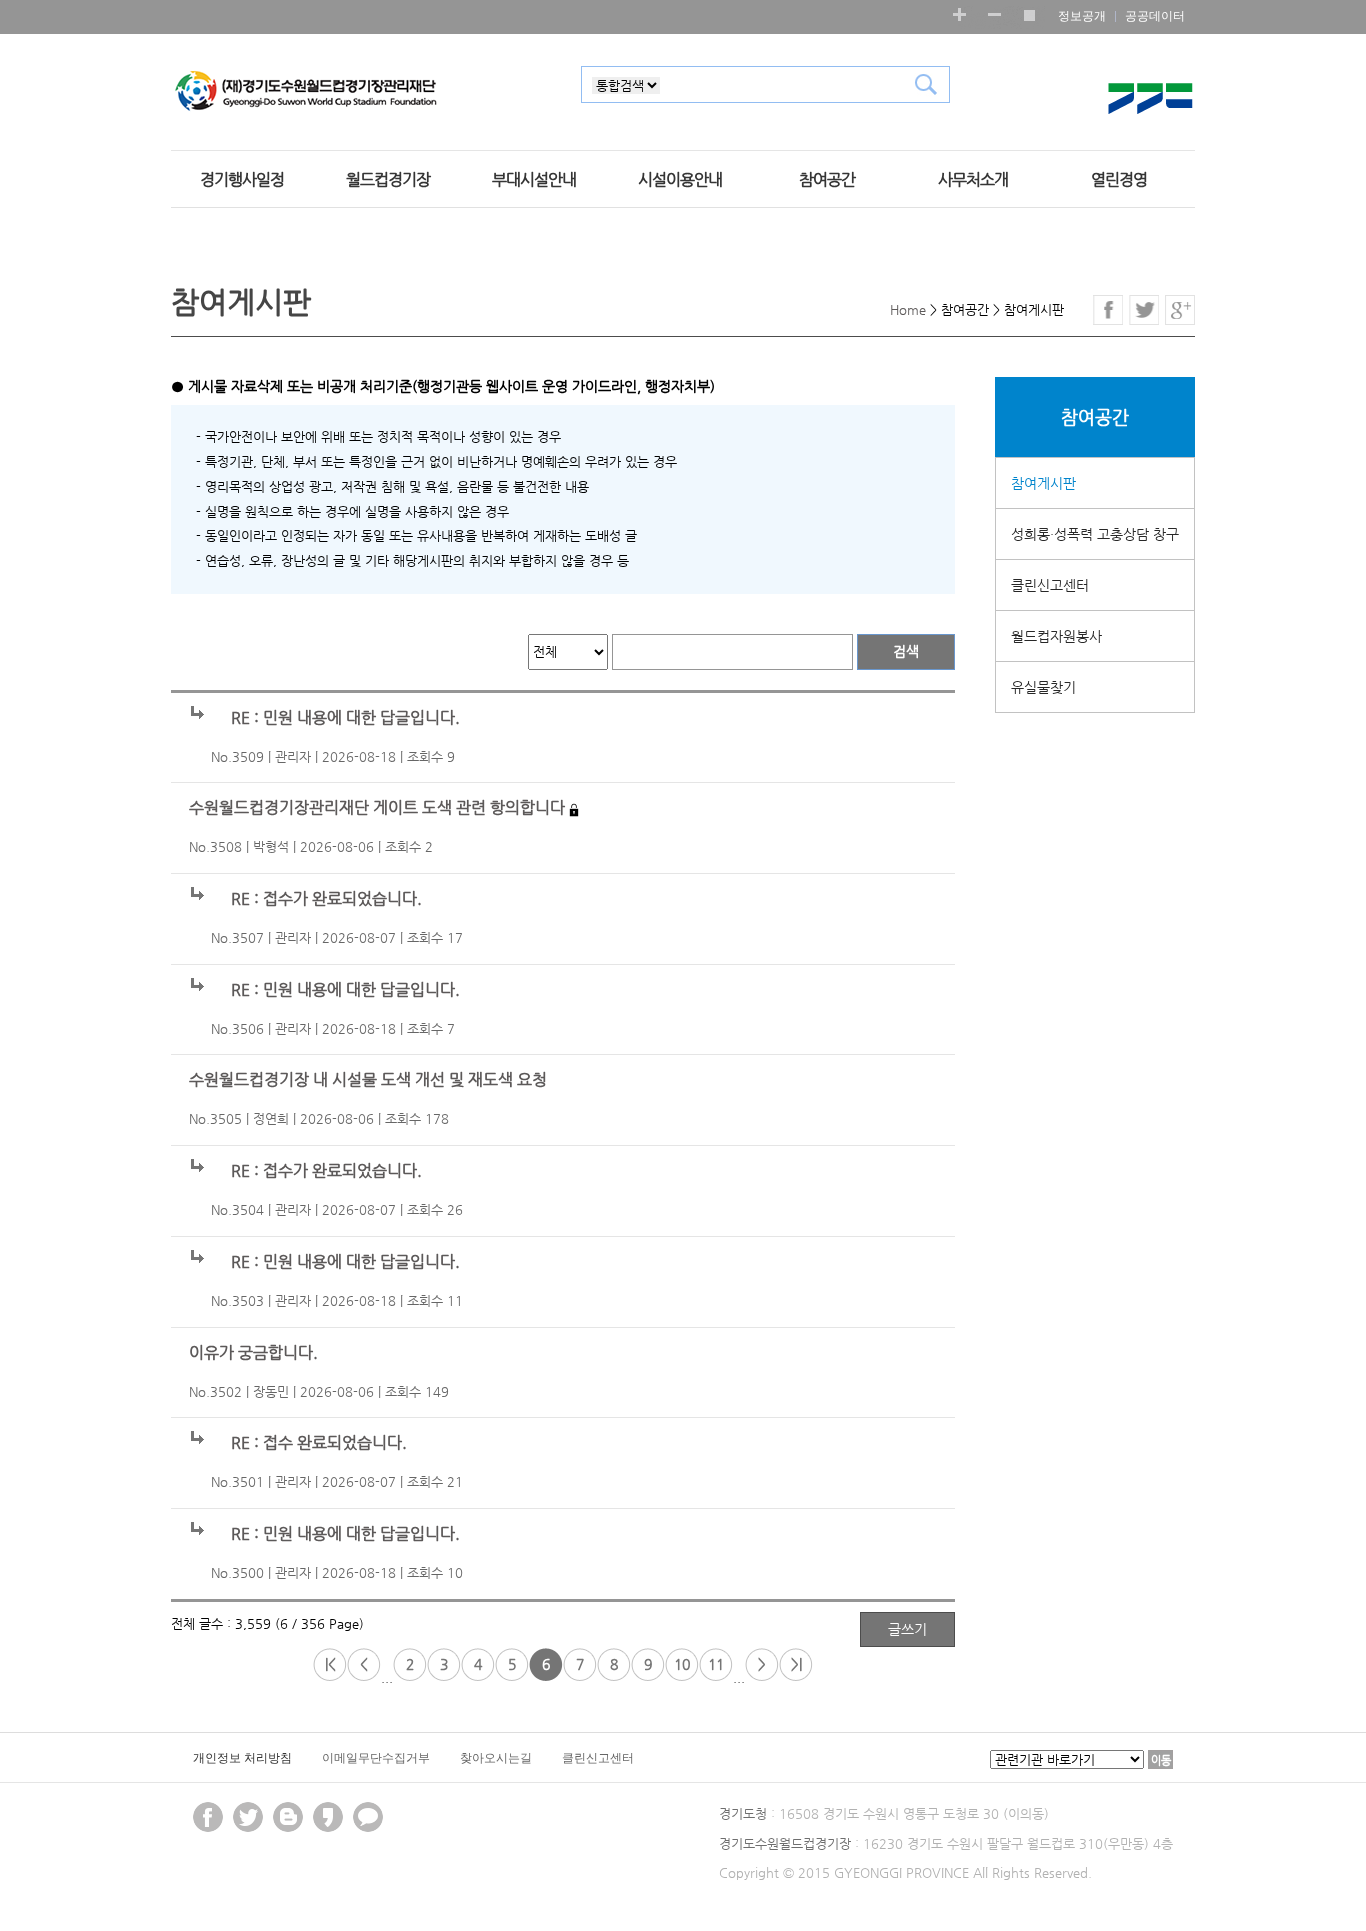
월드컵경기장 (388, 180)
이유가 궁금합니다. (253, 1353)
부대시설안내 (534, 180)
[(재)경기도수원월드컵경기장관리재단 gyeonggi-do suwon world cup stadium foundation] (306, 92)
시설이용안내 (680, 180)
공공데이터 (1155, 16)
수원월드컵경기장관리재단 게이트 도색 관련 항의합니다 (377, 808)
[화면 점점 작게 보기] (994, 14)
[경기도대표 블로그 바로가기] (288, 1817)
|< (330, 1664)
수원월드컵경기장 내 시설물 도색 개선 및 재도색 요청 (368, 1080)
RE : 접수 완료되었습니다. (319, 1443)
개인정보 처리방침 (242, 1758)
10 (682, 1664)
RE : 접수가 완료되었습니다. (326, 899)
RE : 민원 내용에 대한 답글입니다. (345, 718)
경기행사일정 (242, 180)
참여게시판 (1043, 483)
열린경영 (1119, 180)
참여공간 (827, 180)
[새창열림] (328, 1817)
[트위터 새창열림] (1144, 310)
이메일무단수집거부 (376, 1758)
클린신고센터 (1050, 585)
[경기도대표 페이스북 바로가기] (208, 1817)
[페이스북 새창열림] (1108, 310)
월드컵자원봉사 (1056, 636)
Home (908, 309)
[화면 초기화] (1028, 14)
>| (796, 1664)
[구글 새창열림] (1180, 310)
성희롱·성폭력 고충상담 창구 (1095, 534)
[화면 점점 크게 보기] (959, 14)
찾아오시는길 (496, 1758)
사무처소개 (973, 180)
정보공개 (1082, 16)
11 (716, 1664)
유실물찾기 (1043, 687)
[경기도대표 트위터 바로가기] (248, 1817)
